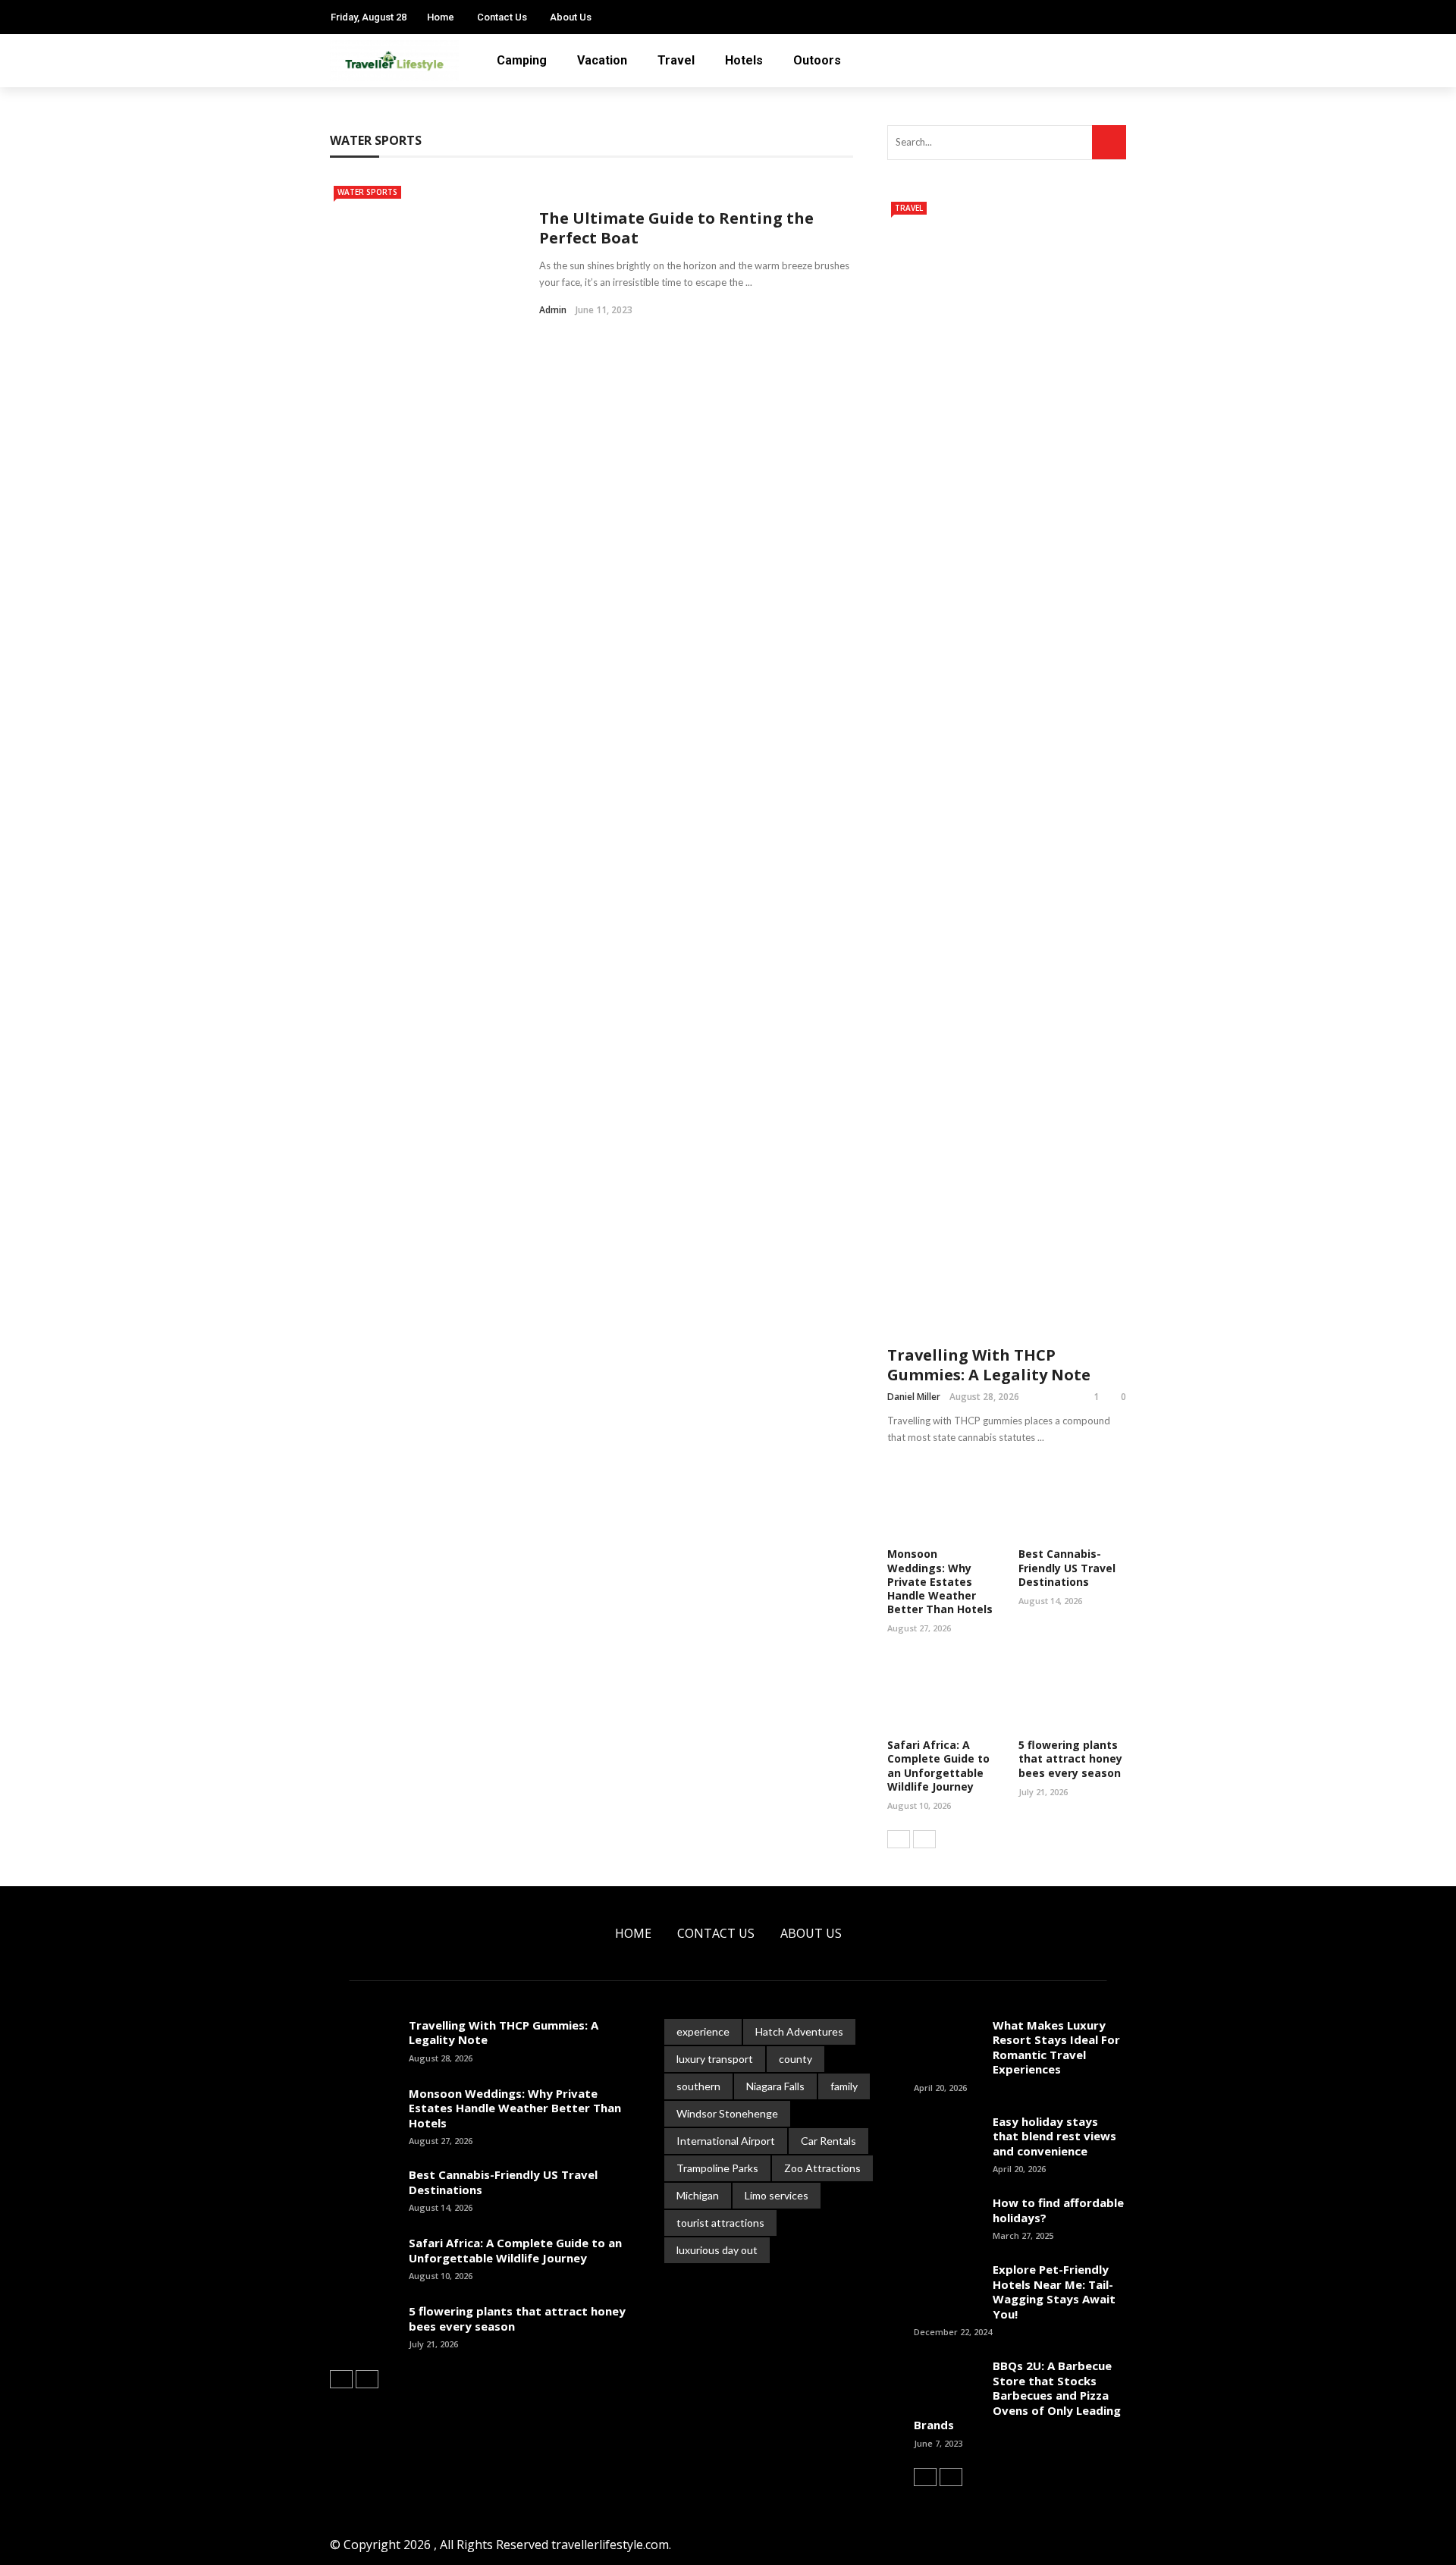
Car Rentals (828, 2141)
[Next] (924, 1839)
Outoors (817, 60)
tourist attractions (720, 2223)
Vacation (602, 60)
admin (553, 310)
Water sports (367, 192)
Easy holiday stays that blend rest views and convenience (1054, 2136)
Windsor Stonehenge (727, 2113)
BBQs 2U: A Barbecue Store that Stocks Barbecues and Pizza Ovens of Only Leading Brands (1017, 2395)
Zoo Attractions (822, 2168)
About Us (571, 17)
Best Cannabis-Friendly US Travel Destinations (1067, 1567)
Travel (676, 60)
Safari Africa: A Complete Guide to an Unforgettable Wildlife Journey (938, 1766)
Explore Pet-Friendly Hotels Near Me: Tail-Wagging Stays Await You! (1054, 2292)
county (795, 2059)
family (844, 2086)
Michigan (698, 2195)
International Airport (726, 2141)
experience (703, 2031)
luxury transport (715, 2059)
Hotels (744, 60)
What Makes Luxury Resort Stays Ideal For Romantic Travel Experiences (1056, 2047)
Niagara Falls (775, 2086)
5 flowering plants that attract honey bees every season (1070, 1758)
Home (441, 17)
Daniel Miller (914, 1397)
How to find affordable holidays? (1058, 2210)
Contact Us (502, 17)
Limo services (777, 2195)
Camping (522, 60)
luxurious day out (717, 2250)
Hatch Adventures (799, 2031)
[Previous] (899, 1839)
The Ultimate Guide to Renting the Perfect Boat (676, 228)
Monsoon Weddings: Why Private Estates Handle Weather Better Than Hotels (940, 1581)
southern (698, 2086)
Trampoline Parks (717, 2168)
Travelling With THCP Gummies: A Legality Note (989, 1365)
